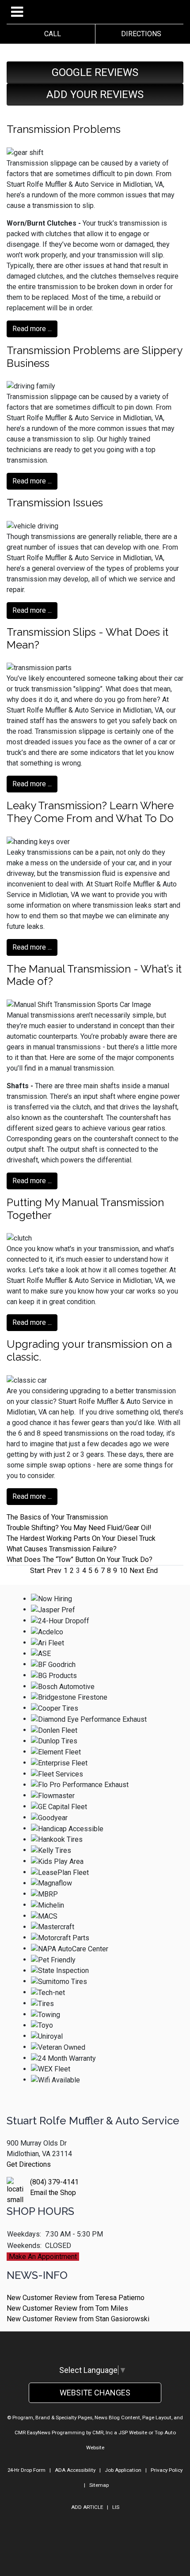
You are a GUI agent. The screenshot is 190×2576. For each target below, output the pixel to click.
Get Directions (29, 2164)
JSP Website (133, 2433)
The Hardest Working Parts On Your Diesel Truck (81, 1538)
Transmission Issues (55, 503)
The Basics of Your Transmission (57, 1517)
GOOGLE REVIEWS (95, 72)
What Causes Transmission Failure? (62, 1549)
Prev (54, 1571)
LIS (116, 2507)
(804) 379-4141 (54, 2182)
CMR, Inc (103, 2433)
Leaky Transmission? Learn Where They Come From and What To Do (90, 812)
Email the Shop (53, 2193)
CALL (51, 34)
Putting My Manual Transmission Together (85, 1209)
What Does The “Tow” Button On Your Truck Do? (80, 1560)
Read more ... (32, 329)
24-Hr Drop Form (27, 2470)
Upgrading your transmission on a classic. (89, 1350)
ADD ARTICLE (87, 2507)
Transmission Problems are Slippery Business (94, 357)
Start (37, 1571)
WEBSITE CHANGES (95, 2393)
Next (137, 1571)
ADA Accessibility (75, 2470)
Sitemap (99, 2485)
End (152, 1571)
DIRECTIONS (139, 34)
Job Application (123, 2470)
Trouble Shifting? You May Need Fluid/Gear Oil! (79, 1528)
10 (123, 1571)
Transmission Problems (64, 129)
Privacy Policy (167, 2470)
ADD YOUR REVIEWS (95, 94)
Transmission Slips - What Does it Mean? (87, 638)
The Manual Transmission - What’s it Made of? (94, 975)
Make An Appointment (43, 2257)
